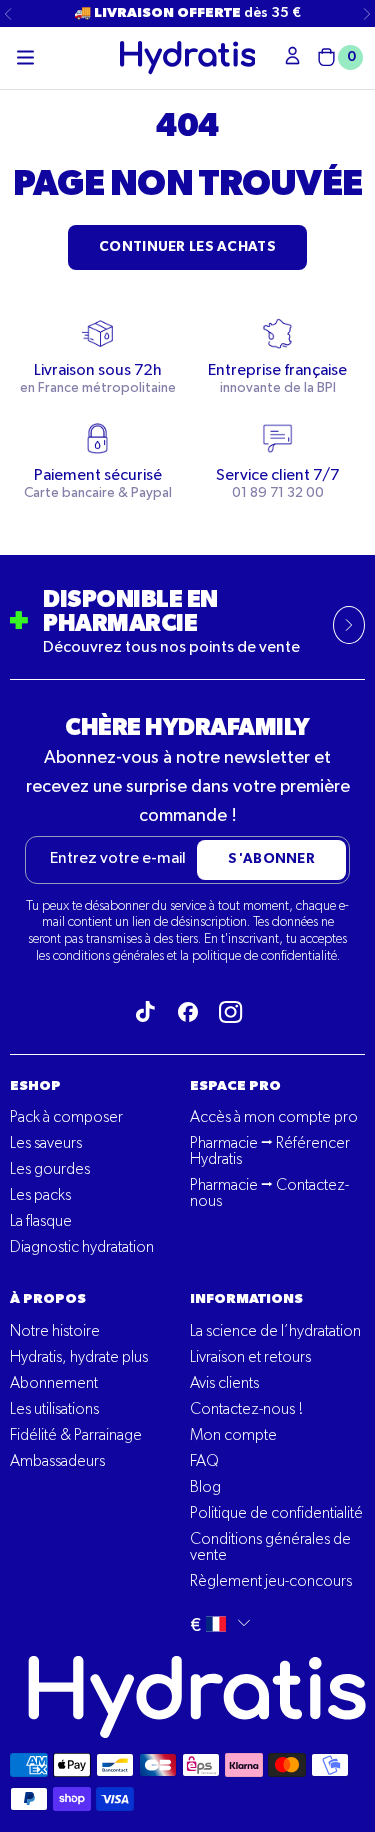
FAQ (204, 1462)
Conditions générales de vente (270, 1548)
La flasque (41, 1222)
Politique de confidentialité (276, 1514)
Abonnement (54, 1384)
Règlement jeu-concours (271, 1582)
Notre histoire (55, 1332)
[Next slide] (367, 14)
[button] (25, 58)
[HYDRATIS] (188, 57)
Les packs (40, 1196)
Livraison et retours (250, 1358)
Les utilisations (54, 1410)
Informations (246, 1299)
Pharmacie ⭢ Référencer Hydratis (270, 1152)
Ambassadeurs (57, 1462)
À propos (48, 1299)
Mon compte (233, 1436)
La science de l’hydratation (275, 1332)
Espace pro (235, 1086)
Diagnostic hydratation (82, 1248)
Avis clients (224, 1384)
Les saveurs (46, 1144)
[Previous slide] (8, 14)
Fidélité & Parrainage (76, 1436)
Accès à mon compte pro (274, 1118)
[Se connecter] (292, 55)
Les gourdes (50, 1170)
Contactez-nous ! (246, 1410)
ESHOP (35, 1086)
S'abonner (271, 859)
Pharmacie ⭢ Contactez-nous (269, 1194)
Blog (205, 1488)
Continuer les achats (187, 247)
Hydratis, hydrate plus (79, 1358)
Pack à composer (66, 1118)
